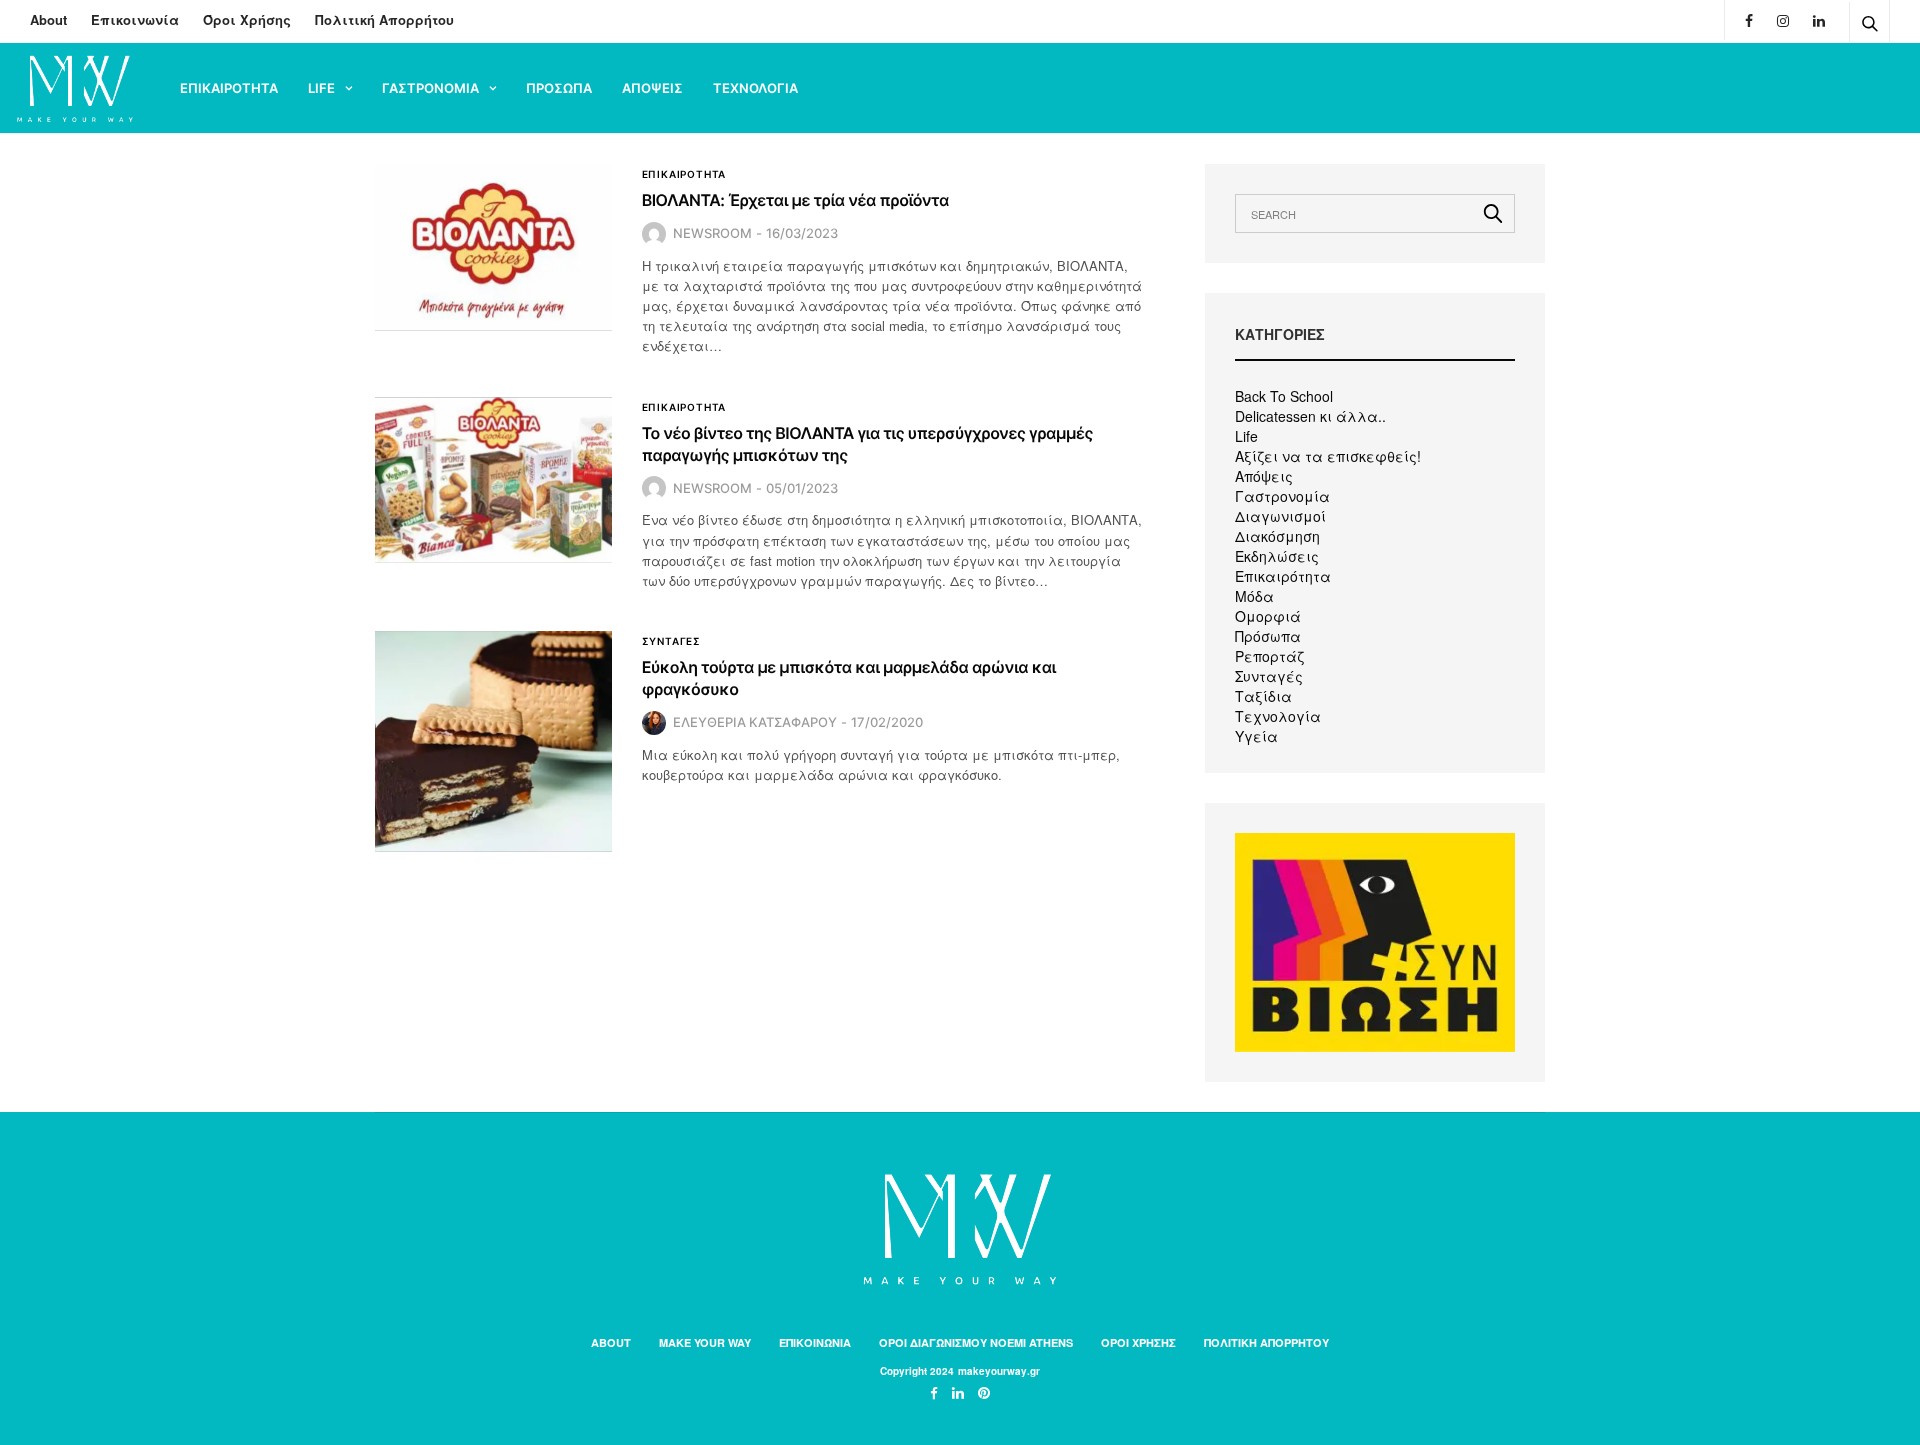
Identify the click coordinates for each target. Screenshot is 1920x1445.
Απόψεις (1264, 476)
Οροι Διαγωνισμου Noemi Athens (976, 1342)
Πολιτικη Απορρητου (1266, 1342)
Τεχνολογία (1278, 716)
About (48, 19)
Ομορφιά (1268, 616)
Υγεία (1256, 736)
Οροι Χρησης (1138, 1342)
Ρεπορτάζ (1269, 656)
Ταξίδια (1263, 696)
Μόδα (1254, 596)
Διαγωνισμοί (1280, 516)
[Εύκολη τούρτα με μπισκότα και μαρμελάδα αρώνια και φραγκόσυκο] (493, 741)
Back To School (1284, 396)
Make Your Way (705, 1342)
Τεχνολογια (755, 88)
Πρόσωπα (1268, 636)
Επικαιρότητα (1283, 576)
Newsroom (712, 233)
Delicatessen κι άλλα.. (1310, 416)
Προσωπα (559, 88)
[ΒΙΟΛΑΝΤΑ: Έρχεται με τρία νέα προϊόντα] (493, 247)
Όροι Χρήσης (247, 19)
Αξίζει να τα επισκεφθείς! (1328, 456)
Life (321, 88)
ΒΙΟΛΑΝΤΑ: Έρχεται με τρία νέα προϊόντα (795, 200)
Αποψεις (652, 88)
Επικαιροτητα (229, 88)
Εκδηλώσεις (1277, 556)
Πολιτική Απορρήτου (384, 19)
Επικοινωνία (135, 19)
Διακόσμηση (1277, 536)
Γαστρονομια (430, 88)
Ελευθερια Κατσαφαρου (755, 722)
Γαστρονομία (1282, 496)
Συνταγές (1269, 676)
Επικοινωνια (815, 1342)
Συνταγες (671, 641)
